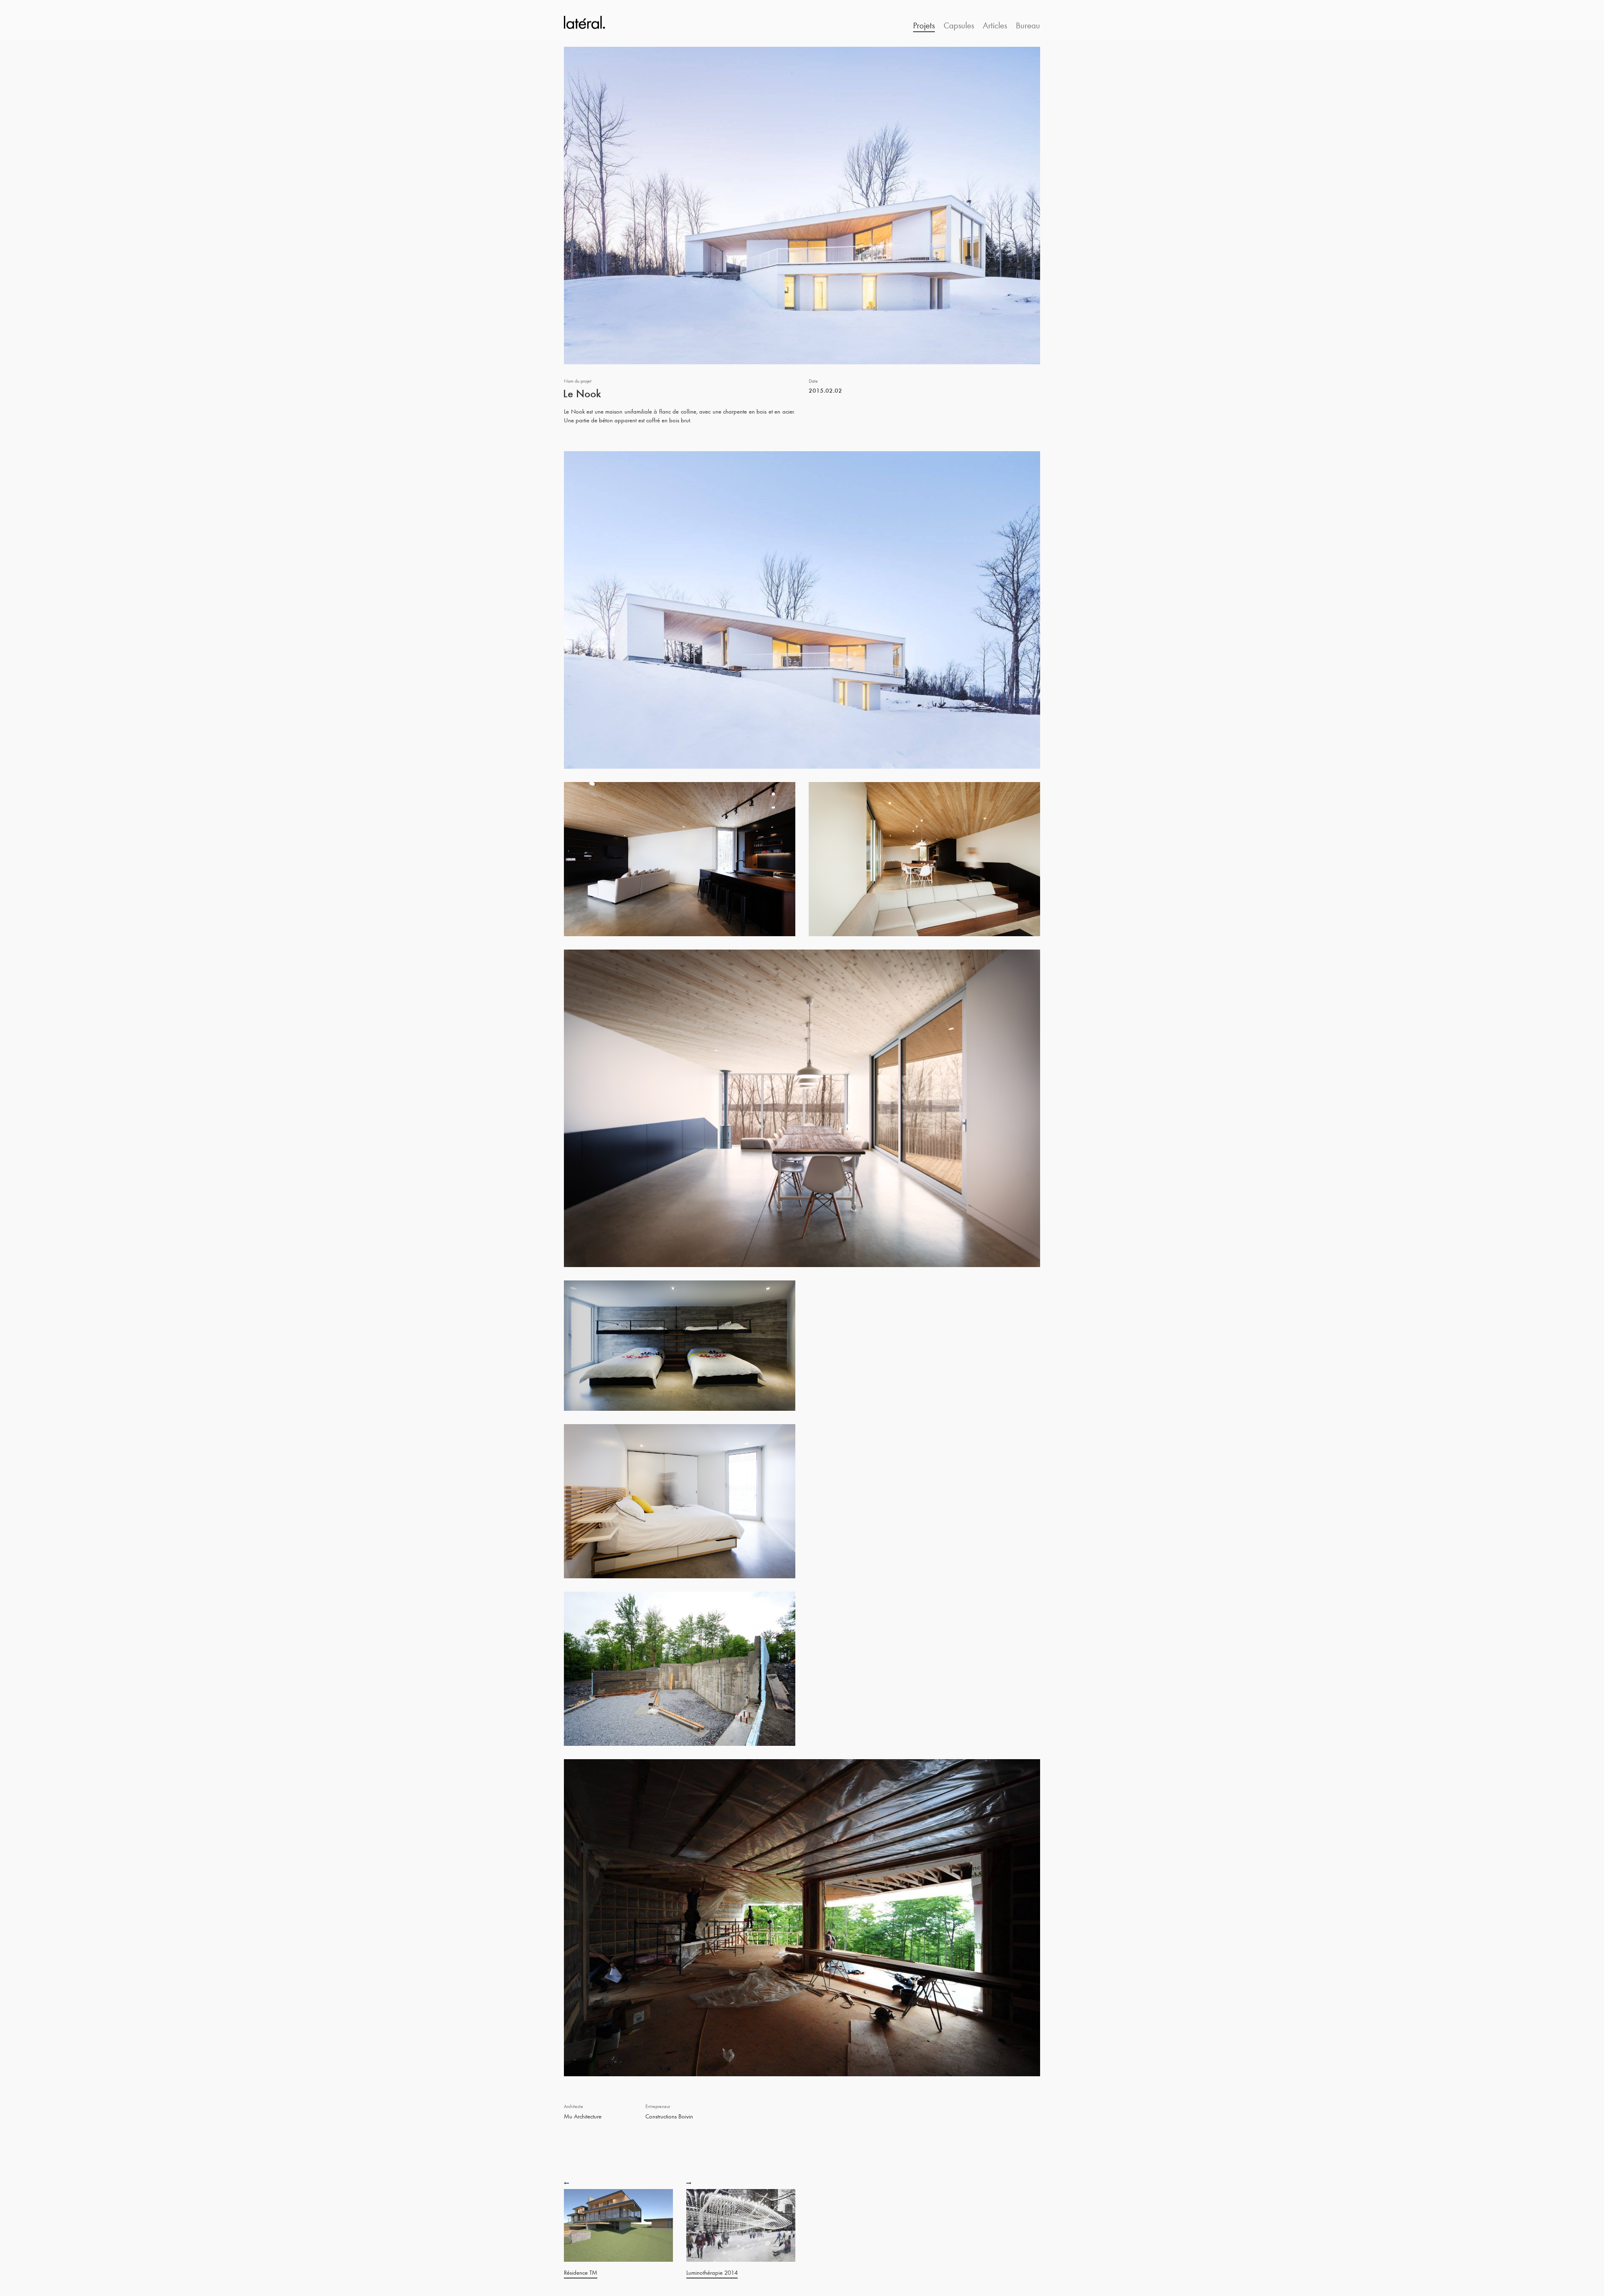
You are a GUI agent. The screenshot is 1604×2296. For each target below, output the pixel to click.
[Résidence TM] (567, 2183)
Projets (924, 25)
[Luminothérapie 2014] (690, 2183)
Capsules (959, 25)
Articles (995, 25)
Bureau (1028, 25)
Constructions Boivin (669, 2116)
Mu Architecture (583, 2116)
